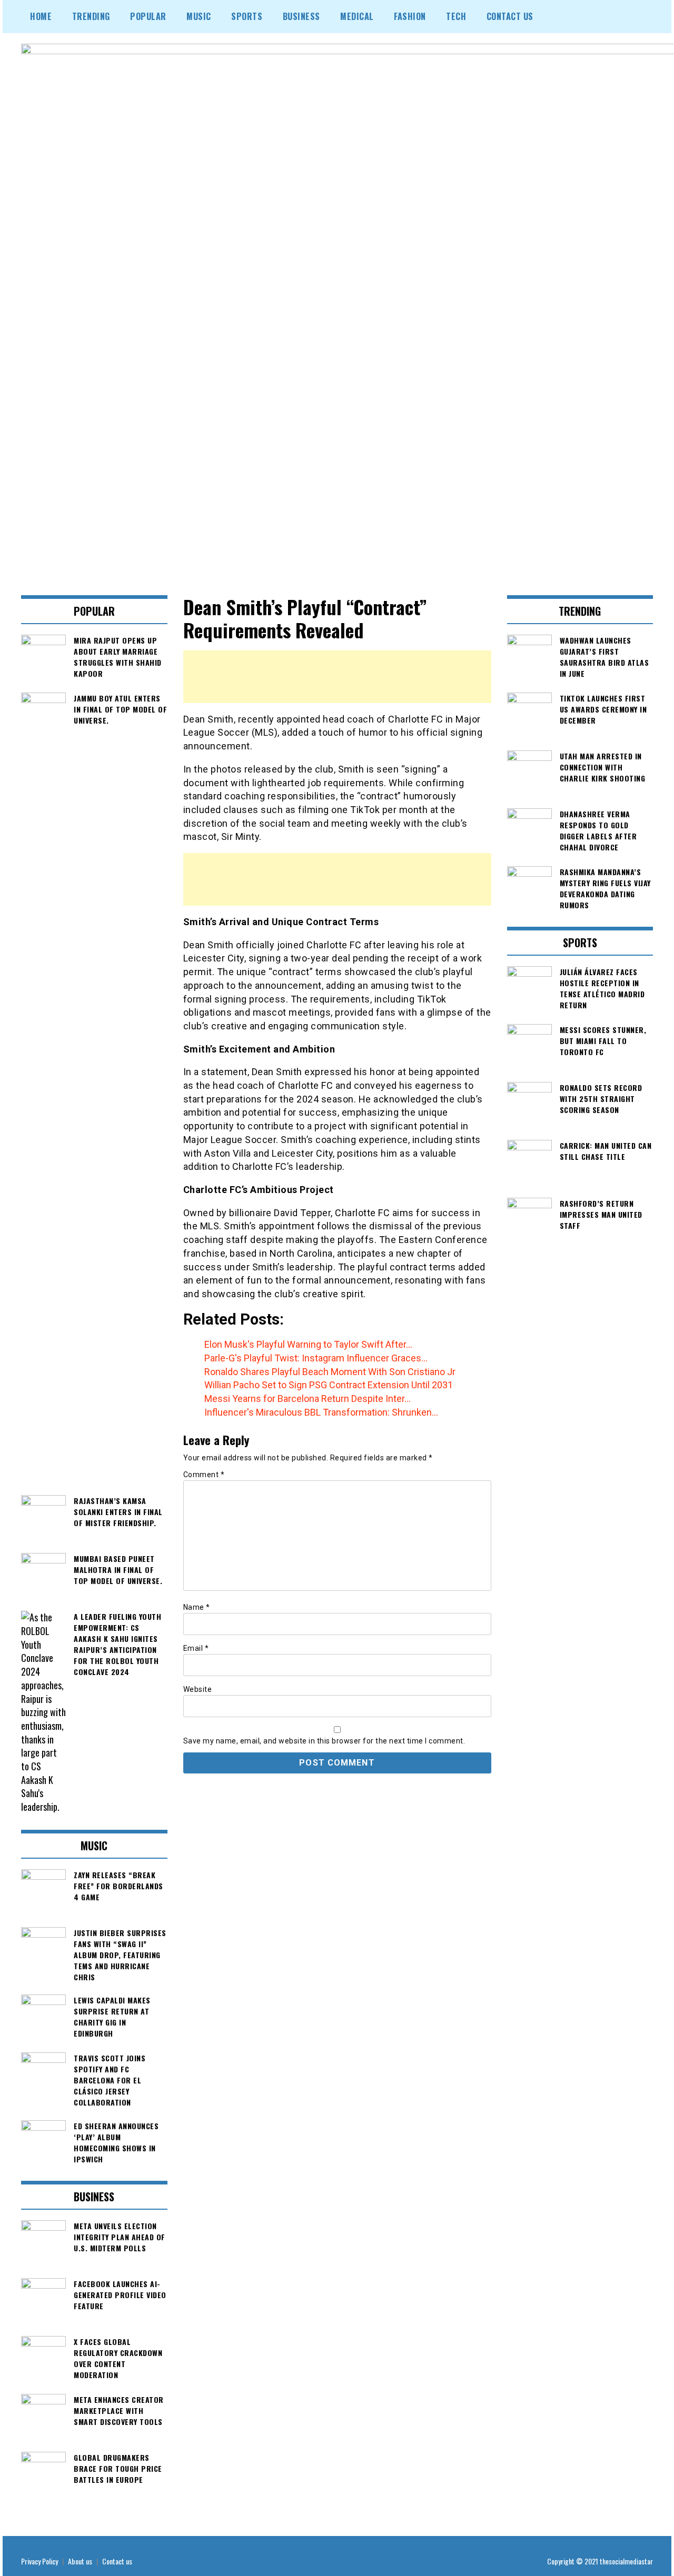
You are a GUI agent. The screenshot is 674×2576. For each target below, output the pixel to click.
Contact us (117, 2561)
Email (196, 1648)
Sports (247, 16)
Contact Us (510, 16)
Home (41, 16)
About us (80, 2561)
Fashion (410, 16)
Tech (456, 16)
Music (199, 16)
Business (301, 16)
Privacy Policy (39, 2561)
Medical (357, 16)
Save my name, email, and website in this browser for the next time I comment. (324, 1741)
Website (198, 1689)
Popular (148, 16)
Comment (204, 1475)
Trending (91, 16)
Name (197, 1607)
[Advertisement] (337, 677)
